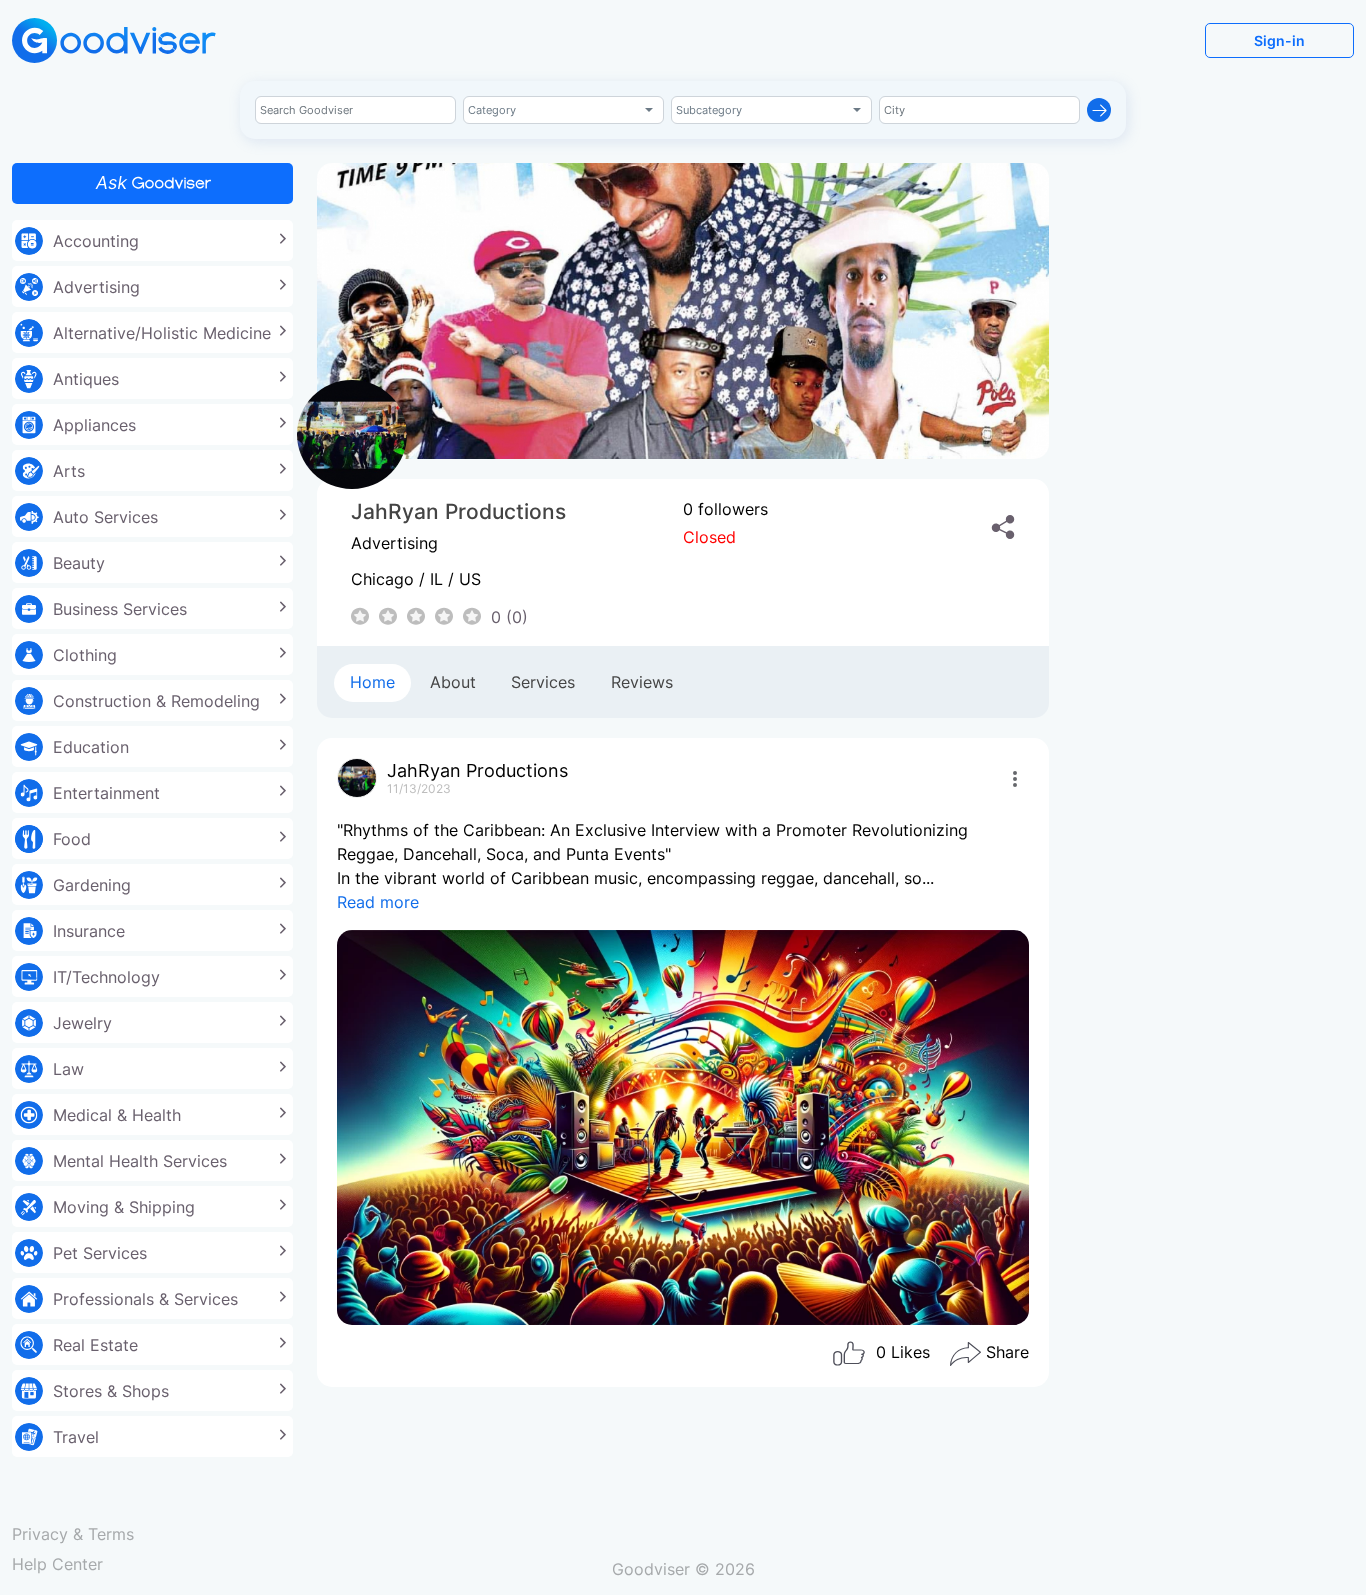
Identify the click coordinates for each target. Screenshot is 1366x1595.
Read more (378, 902)
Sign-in (1279, 40)
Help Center (57, 1564)
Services (543, 682)
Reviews (642, 682)
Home (372, 682)
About (453, 682)
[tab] (372, 683)
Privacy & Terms (73, 1534)
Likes (903, 1353)
